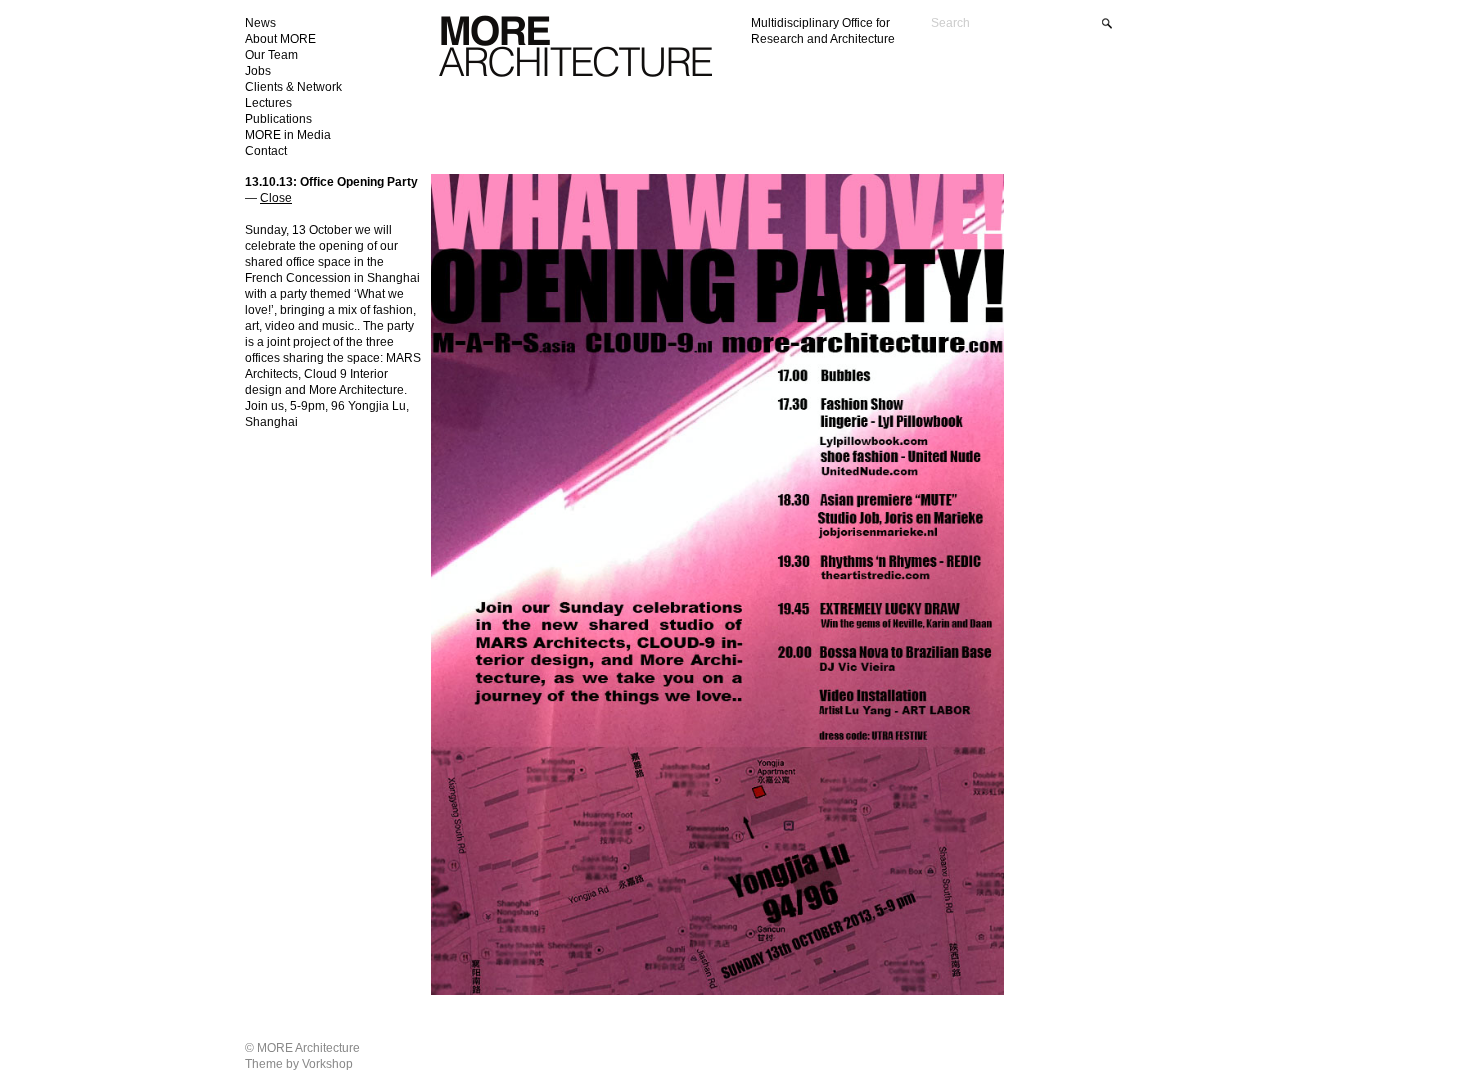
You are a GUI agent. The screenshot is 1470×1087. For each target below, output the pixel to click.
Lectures (268, 103)
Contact (266, 151)
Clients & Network (293, 87)
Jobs (258, 71)
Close (276, 198)
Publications (278, 119)
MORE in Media (288, 135)
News (260, 23)
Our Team (271, 55)
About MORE (280, 39)
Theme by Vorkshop (299, 1064)
